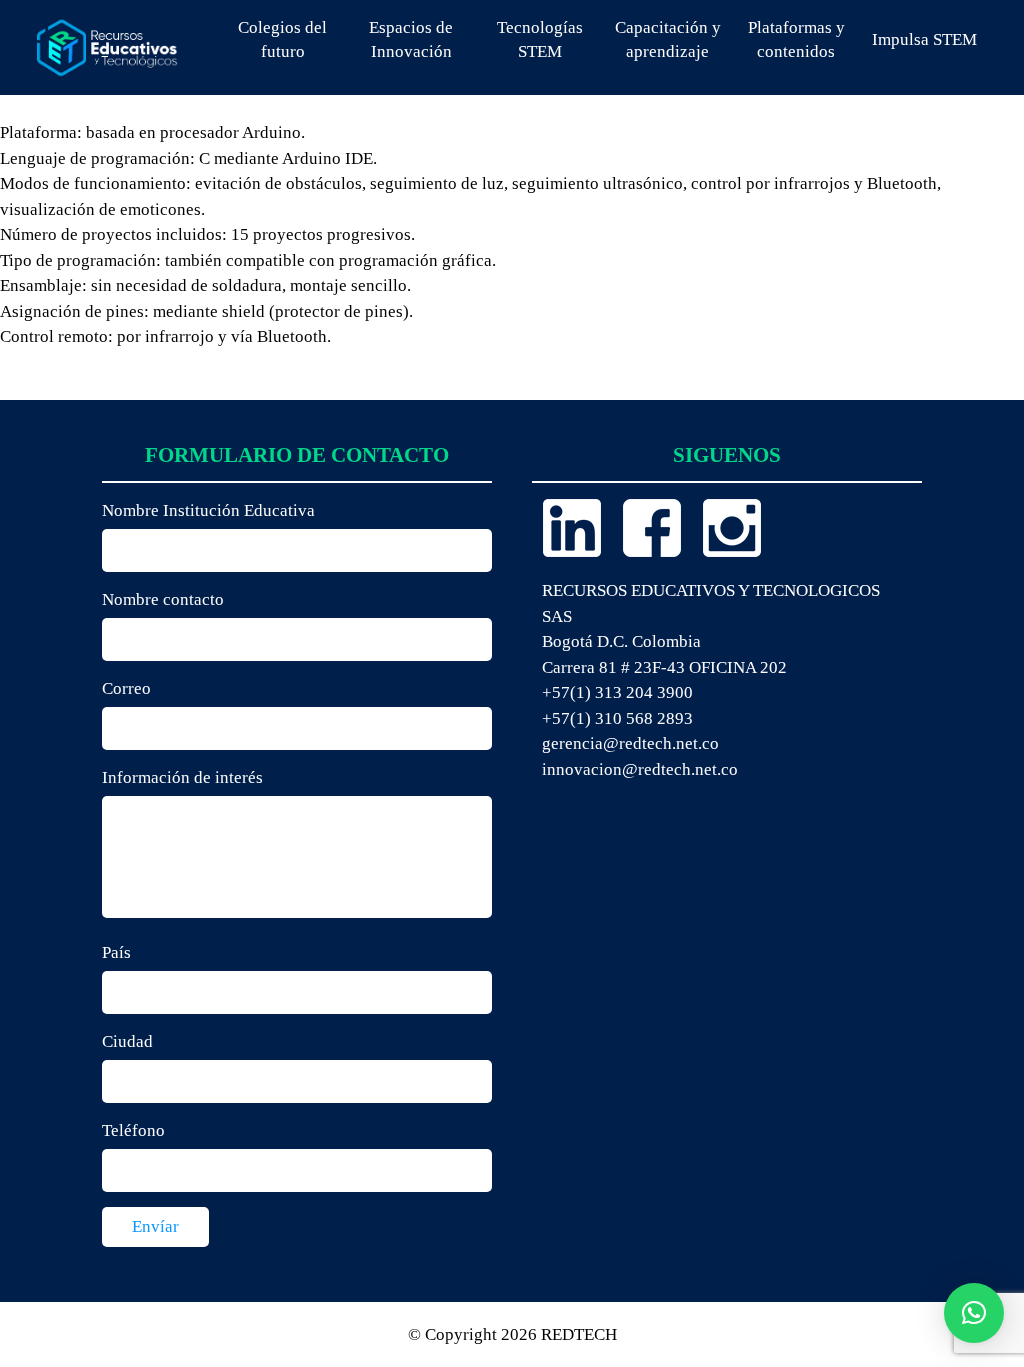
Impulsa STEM (924, 39)
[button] (974, 1313)
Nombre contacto (163, 599)
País (116, 952)
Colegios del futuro (282, 39)
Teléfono (133, 1130)
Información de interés (182, 777)
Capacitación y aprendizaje (668, 39)
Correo (126, 688)
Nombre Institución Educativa (208, 510)
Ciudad (127, 1041)
